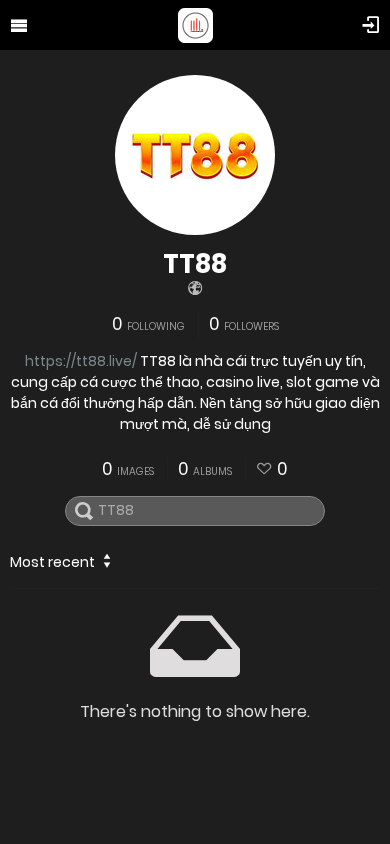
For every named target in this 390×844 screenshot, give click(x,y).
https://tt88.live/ (81, 361)
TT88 (195, 264)
